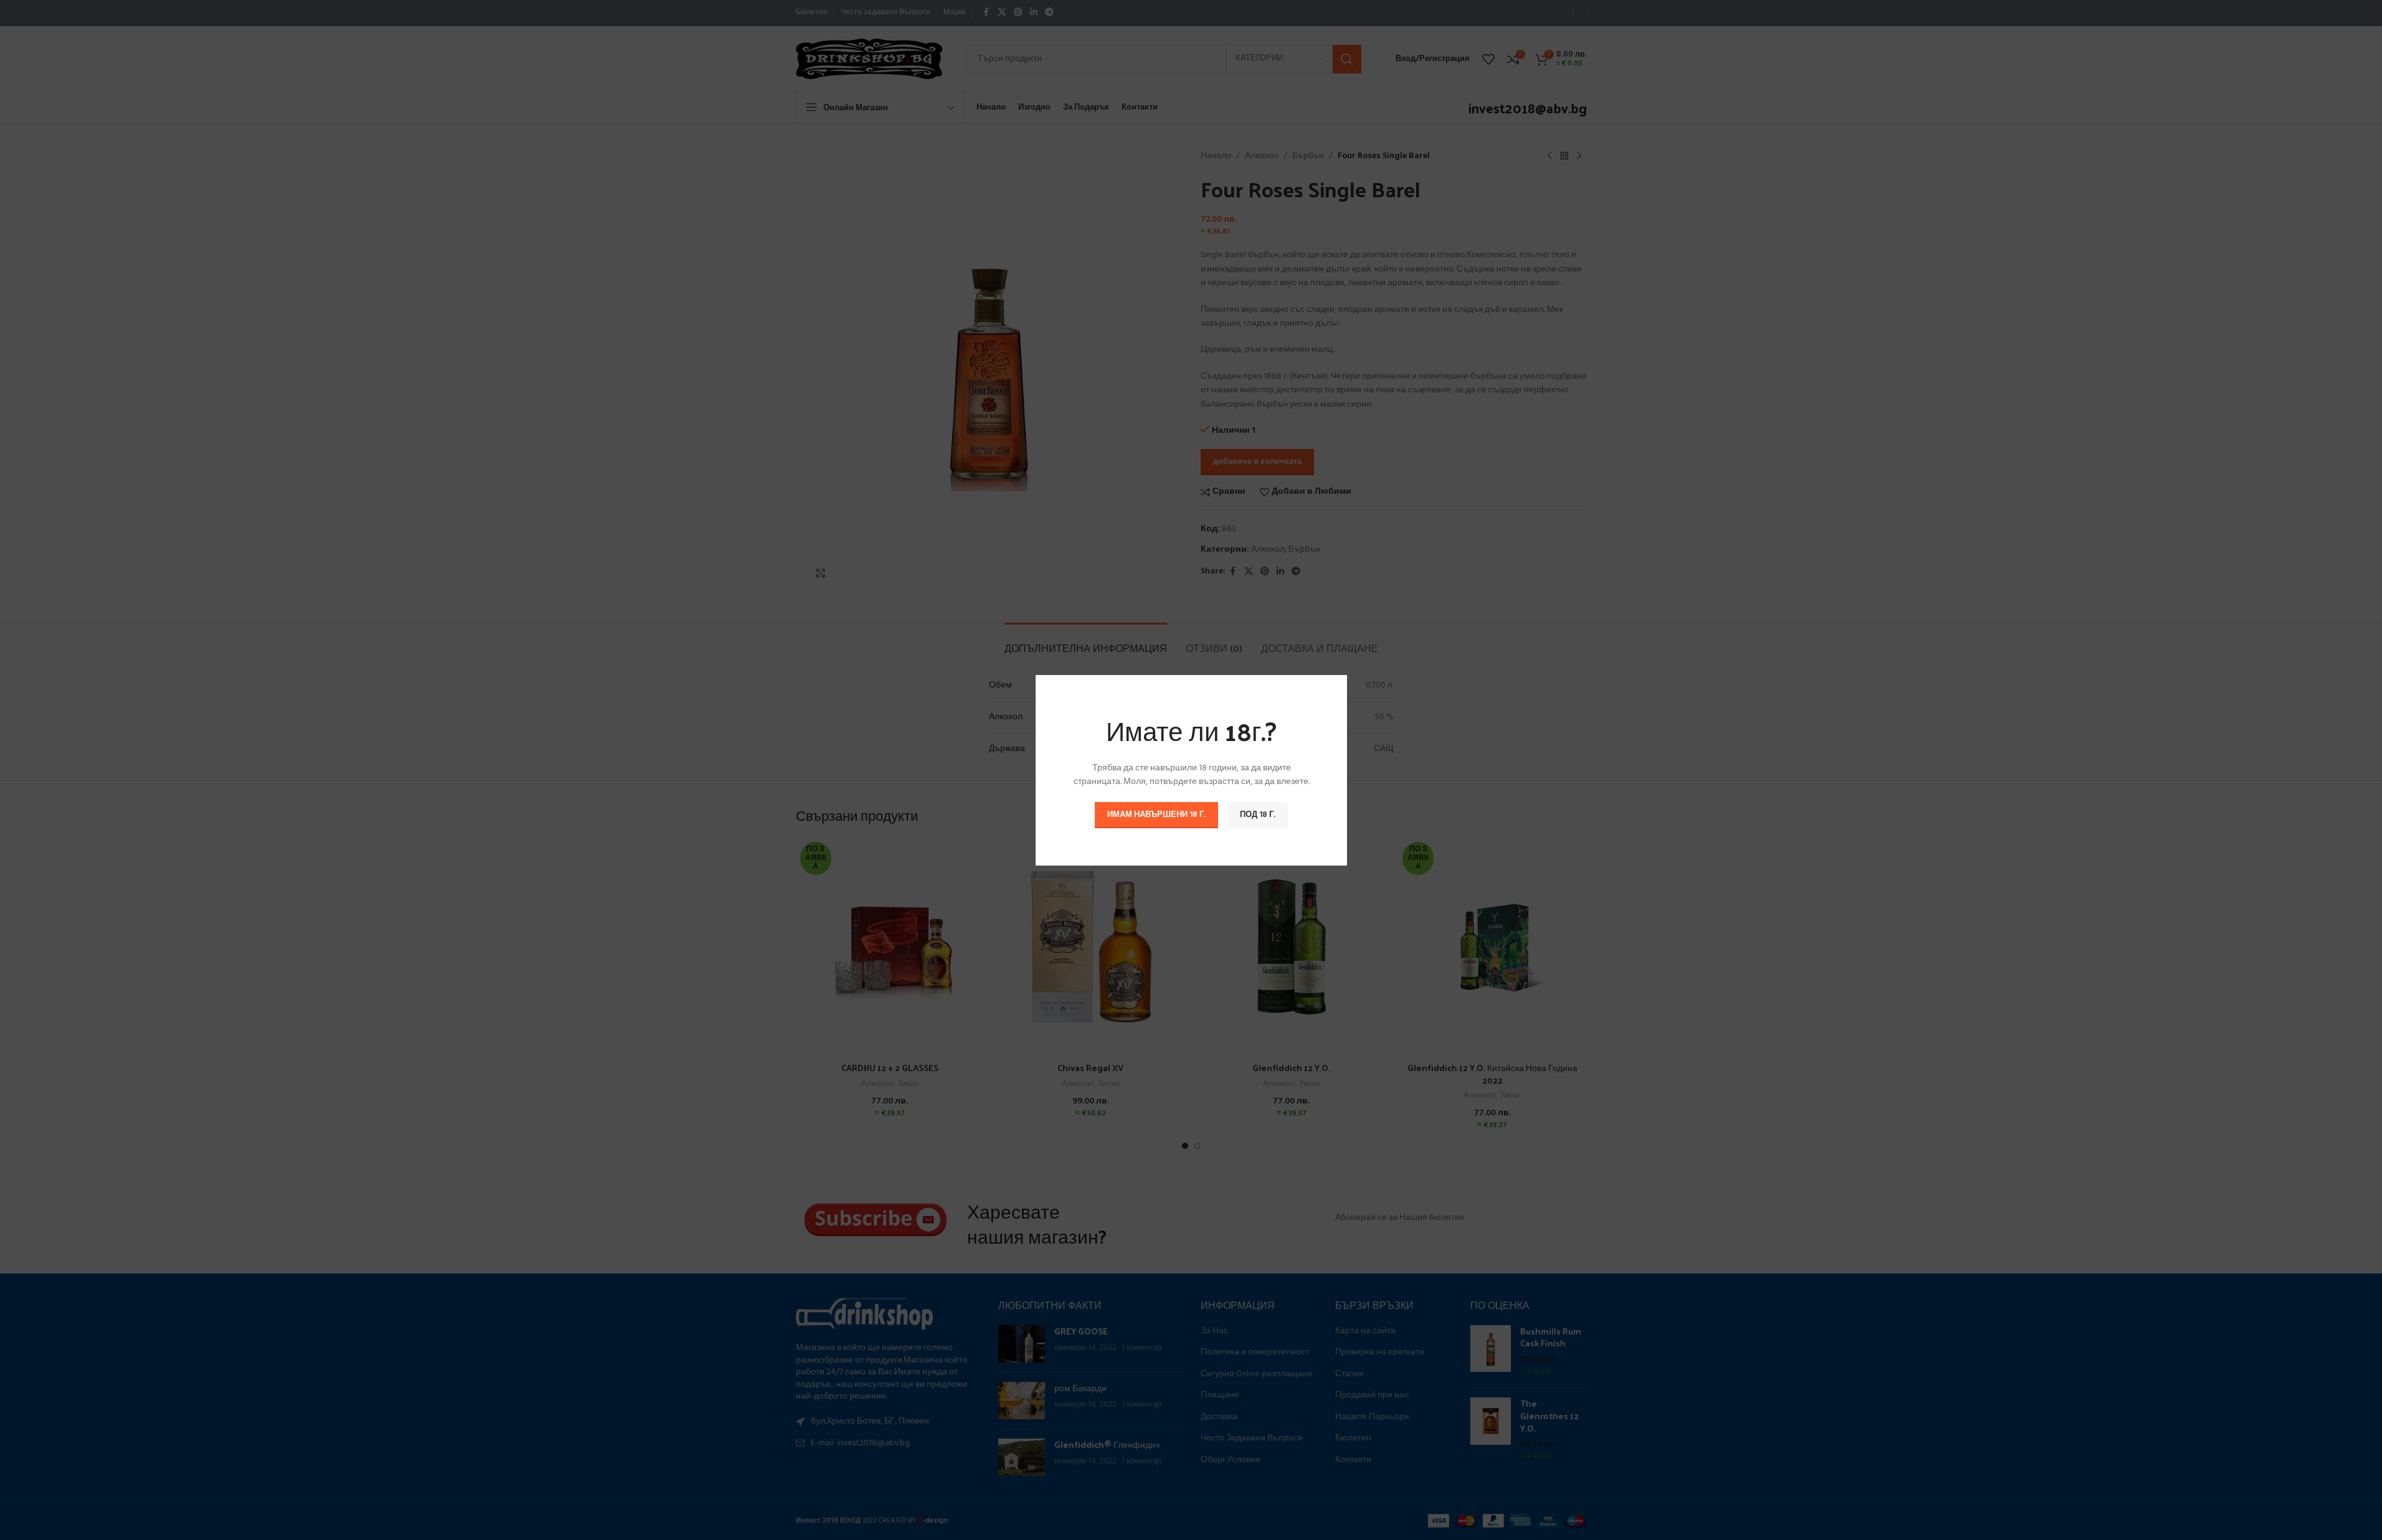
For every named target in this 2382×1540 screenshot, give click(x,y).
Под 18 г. (1258, 814)
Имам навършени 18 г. (1156, 814)
